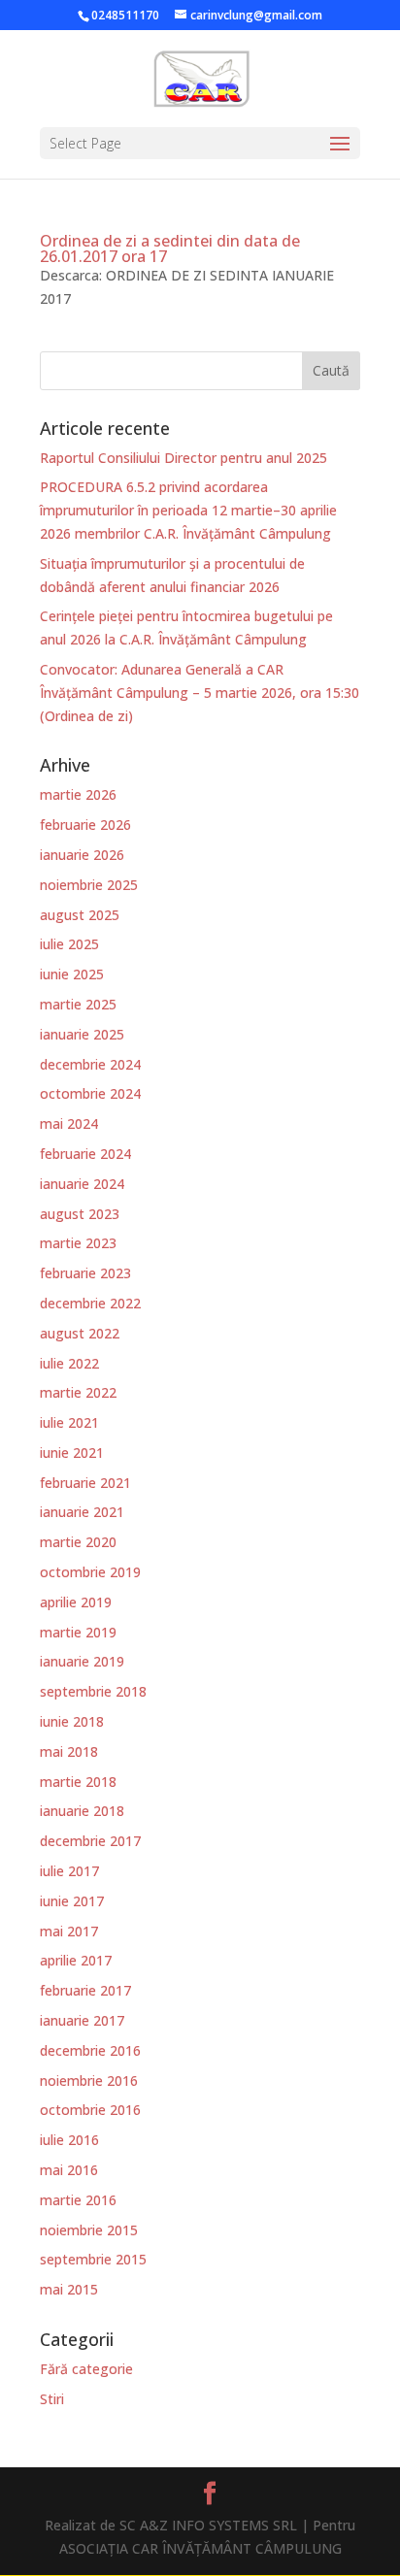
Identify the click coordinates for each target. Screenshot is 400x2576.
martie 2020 (78, 1542)
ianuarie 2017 (82, 2020)
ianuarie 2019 (82, 1661)
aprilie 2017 (76, 1960)
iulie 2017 (69, 1871)
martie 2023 (78, 1243)
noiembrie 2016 (89, 2081)
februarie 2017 (85, 1990)
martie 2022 (78, 1392)
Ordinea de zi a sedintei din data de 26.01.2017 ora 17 (170, 248)
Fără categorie (86, 2369)
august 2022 (80, 1333)
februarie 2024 (85, 1154)
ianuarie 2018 (82, 1811)
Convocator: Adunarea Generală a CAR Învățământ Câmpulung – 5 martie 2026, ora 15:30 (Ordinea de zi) (200, 693)
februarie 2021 (85, 1483)
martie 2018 (78, 1782)
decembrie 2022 (90, 1303)
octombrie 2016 (90, 2110)
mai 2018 (69, 1751)
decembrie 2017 (90, 1841)
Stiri (52, 2399)
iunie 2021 (72, 1453)
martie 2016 (78, 2200)
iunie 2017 (72, 1901)
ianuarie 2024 (82, 1184)
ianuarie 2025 (82, 1034)
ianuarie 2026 (82, 855)
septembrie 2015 (93, 2259)
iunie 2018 (72, 1721)
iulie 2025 (69, 944)
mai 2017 (69, 1931)
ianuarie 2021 (82, 1512)
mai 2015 (69, 2289)
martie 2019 (78, 1632)
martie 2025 (78, 1004)
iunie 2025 (72, 974)
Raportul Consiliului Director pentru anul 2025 (183, 458)
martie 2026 (78, 794)
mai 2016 (69, 2170)
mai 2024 (69, 1123)
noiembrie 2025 (89, 885)
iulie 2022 (69, 1363)
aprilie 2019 (76, 1602)
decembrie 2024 (90, 1064)
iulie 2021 (69, 1422)
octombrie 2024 (90, 1093)
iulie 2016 (69, 2140)
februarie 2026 (85, 825)
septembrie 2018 (93, 1691)
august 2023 (80, 1214)
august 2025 (80, 915)
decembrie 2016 (90, 2050)
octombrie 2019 (90, 1572)
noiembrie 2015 (89, 2230)
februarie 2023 (85, 1273)
